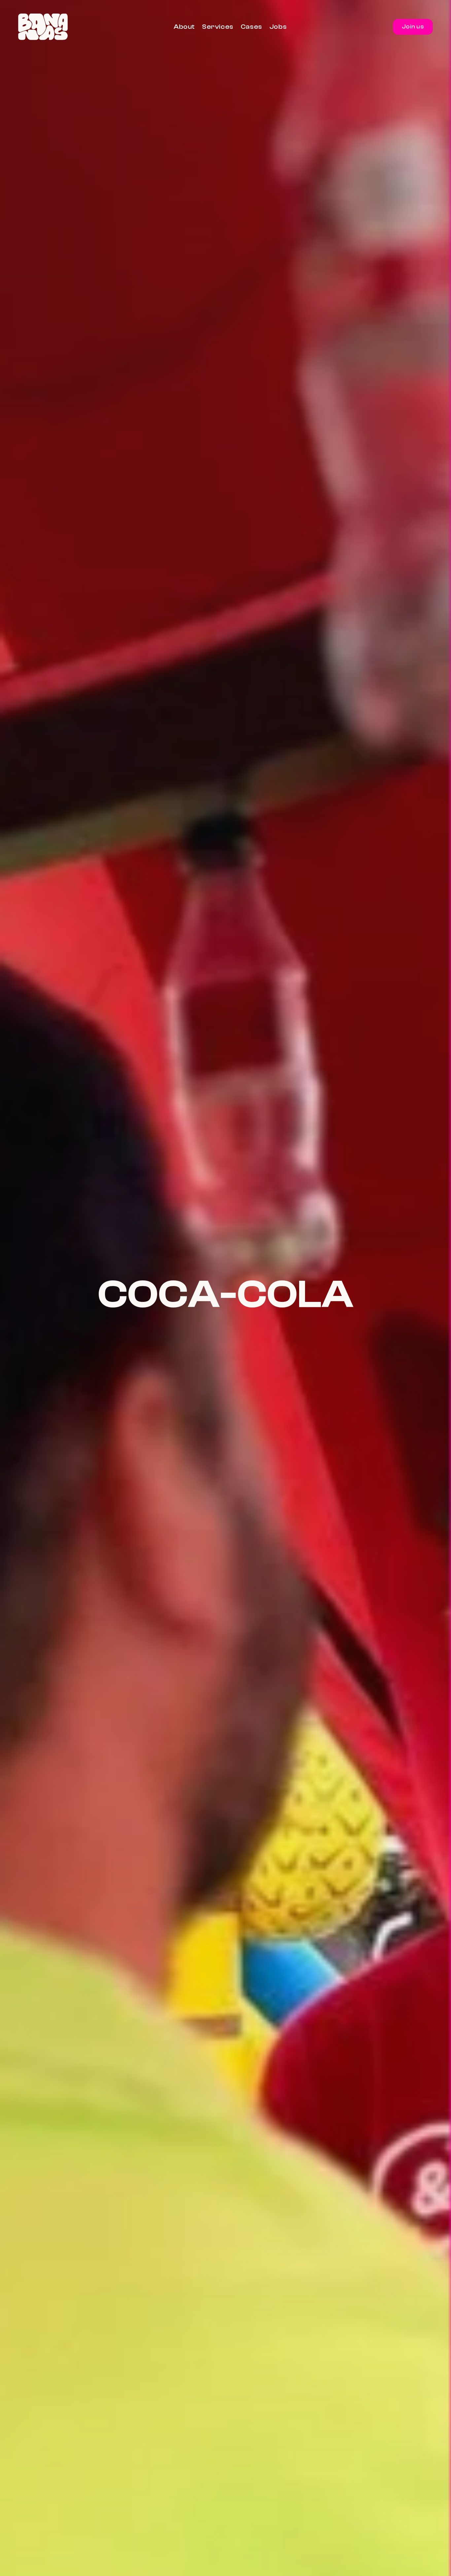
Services (218, 27)
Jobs (278, 27)
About (184, 27)
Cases (251, 27)
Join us (413, 27)
